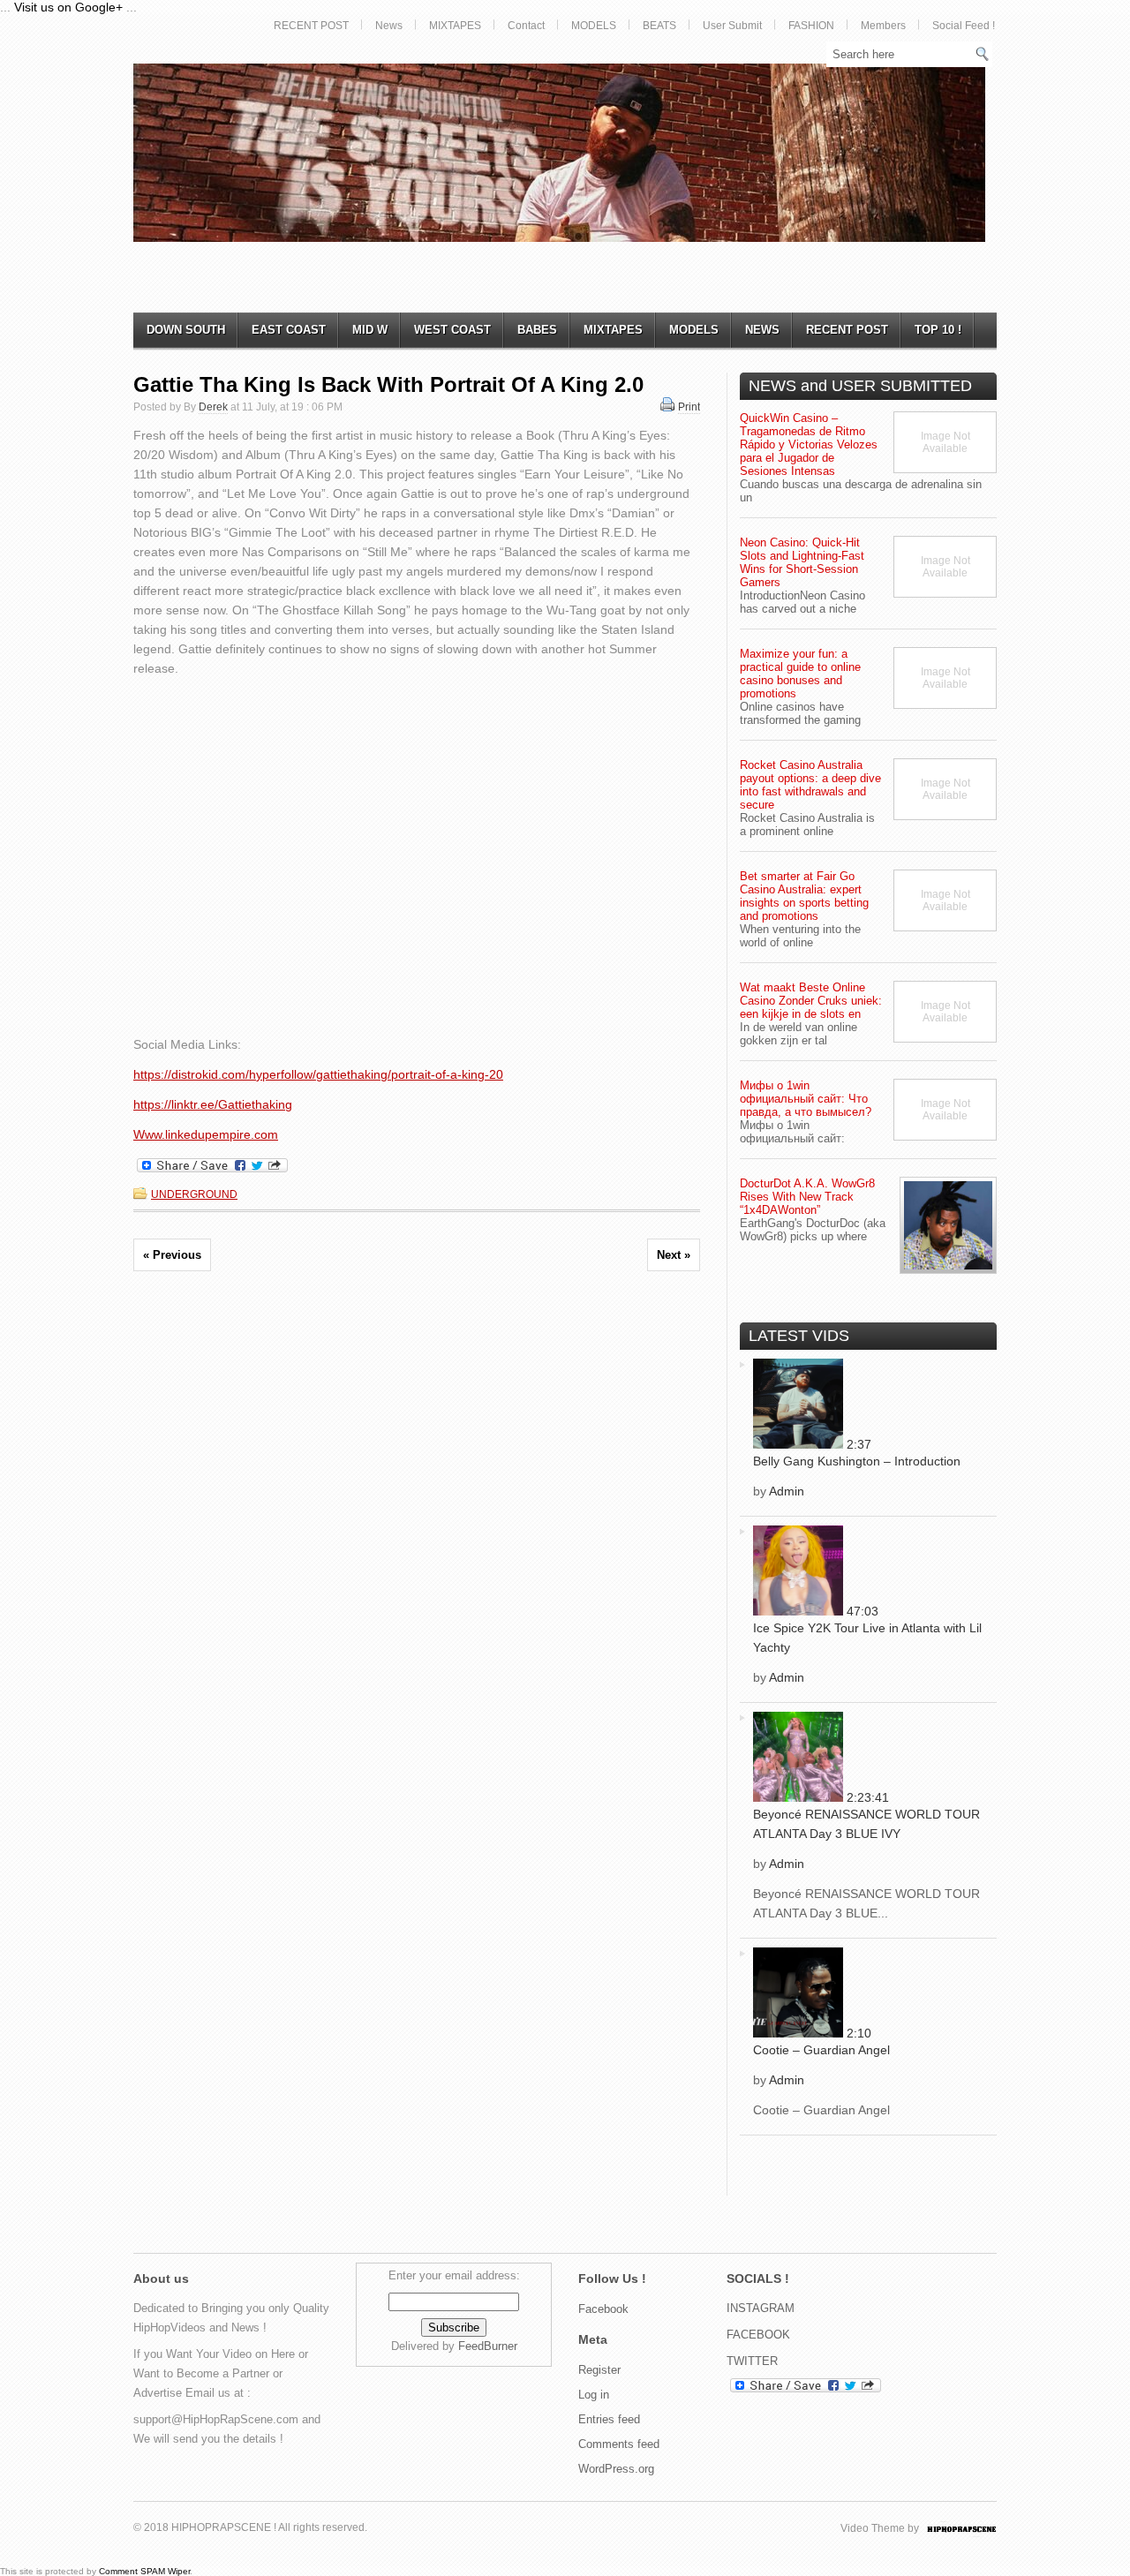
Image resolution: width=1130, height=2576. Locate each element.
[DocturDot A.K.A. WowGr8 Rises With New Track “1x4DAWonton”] (948, 1225)
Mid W (370, 330)
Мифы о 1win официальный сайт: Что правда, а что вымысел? (806, 1099)
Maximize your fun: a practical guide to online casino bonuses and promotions (800, 674)
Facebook (603, 2309)
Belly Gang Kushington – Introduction (857, 1461)
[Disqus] (417, 1532)
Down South (186, 330)
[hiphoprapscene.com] (979, 2528)
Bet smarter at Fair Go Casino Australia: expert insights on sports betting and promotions (804, 896)
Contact (526, 26)
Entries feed (609, 2419)
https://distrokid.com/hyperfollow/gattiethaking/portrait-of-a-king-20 (318, 1074)
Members (883, 26)
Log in (594, 2395)
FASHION (811, 26)
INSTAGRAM (761, 2308)
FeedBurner (488, 2346)
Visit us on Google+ (68, 7)
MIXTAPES (455, 26)
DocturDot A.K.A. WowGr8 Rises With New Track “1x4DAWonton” (807, 1197)
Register (599, 2370)
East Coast (289, 330)
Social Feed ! (964, 26)
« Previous (172, 1255)
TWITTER (752, 2361)
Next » (674, 1255)
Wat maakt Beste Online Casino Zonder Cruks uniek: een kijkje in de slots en (811, 1001)
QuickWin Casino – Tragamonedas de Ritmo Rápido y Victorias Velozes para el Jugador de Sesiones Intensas (809, 444)
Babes (537, 330)
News (389, 26)
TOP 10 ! (938, 330)
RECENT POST (311, 26)
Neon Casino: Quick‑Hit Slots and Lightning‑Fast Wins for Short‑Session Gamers (802, 562)
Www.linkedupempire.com (206, 1134)
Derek (213, 407)
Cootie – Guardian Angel (821, 2050)
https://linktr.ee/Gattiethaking (213, 1104)
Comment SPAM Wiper (144, 2571)
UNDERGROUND (194, 1194)
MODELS (594, 26)
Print (689, 407)
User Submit (732, 26)
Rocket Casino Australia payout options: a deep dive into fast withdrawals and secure (810, 785)
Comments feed (619, 2444)
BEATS (659, 26)
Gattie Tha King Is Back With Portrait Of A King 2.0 (388, 384)
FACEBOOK (758, 2335)
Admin (787, 1491)
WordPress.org (616, 2469)
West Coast (452, 330)
